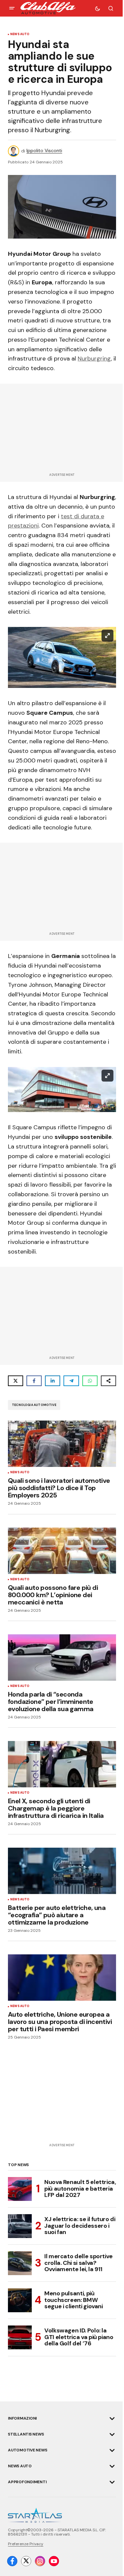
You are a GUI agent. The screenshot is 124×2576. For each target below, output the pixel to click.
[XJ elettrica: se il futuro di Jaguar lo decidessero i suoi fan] (20, 2226)
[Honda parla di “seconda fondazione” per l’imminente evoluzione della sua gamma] (62, 1657)
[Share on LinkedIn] (53, 1381)
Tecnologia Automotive (34, 1405)
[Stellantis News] (112, 2435)
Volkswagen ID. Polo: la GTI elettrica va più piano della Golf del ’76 (79, 2337)
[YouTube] (54, 2561)
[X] (26, 2561)
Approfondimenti (27, 2482)
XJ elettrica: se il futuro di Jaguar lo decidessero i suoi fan (80, 2226)
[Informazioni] (112, 2419)
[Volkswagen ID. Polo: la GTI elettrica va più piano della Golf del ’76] (20, 2337)
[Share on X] (16, 1381)
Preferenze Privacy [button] (26, 2544)
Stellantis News (26, 2434)
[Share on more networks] (108, 1381)
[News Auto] (112, 2466)
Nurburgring (94, 359)
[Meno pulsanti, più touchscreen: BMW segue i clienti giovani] (20, 2300)
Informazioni (22, 2418)
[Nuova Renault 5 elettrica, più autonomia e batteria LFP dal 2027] (20, 2189)
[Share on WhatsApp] (90, 1381)
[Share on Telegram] (71, 1381)
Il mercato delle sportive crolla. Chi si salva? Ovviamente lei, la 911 (79, 2263)
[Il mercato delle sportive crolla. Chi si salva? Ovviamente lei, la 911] (20, 2263)
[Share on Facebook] (34, 1381)
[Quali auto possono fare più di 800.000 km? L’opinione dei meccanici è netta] (62, 1551)
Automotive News (27, 2450)
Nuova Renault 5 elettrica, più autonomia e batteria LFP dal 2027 (80, 2189)
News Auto (20, 34)
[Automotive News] (112, 2450)
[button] (12, 8)
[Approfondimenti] (112, 2482)
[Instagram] (40, 2561)
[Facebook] (12, 2561)
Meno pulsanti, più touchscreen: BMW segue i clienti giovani (74, 2300)
